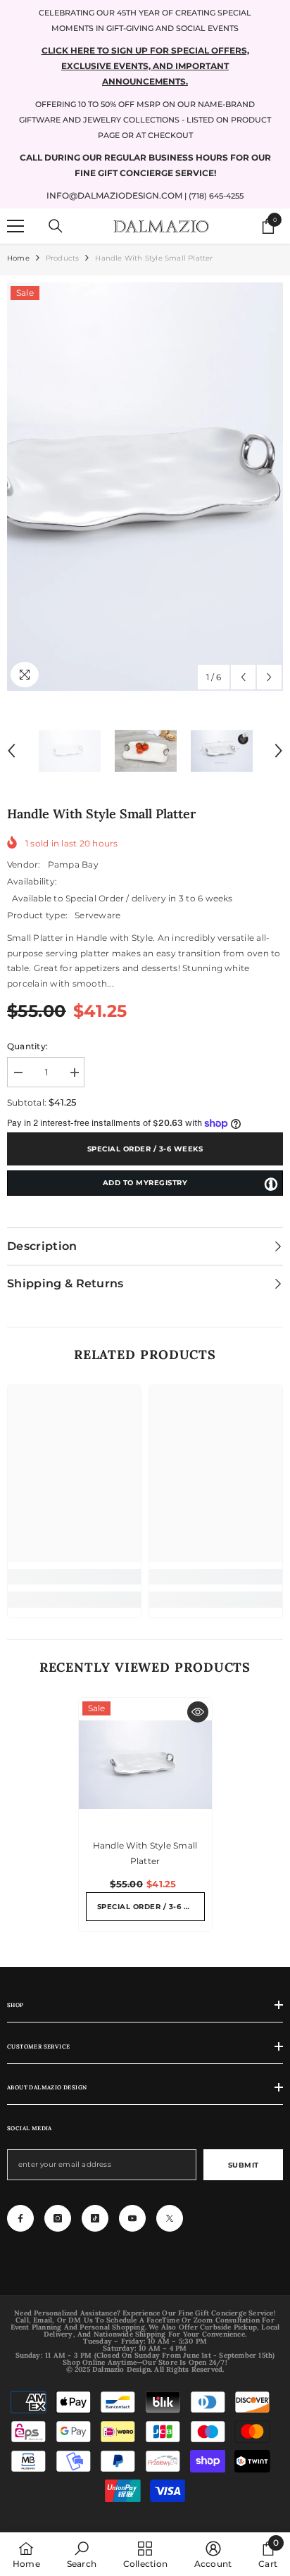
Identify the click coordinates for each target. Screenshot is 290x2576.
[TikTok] (95, 2218)
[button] (243, 677)
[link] (74, 1577)
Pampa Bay (73, 864)
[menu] (15, 226)
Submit (244, 2165)
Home (18, 258)
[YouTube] (132, 2218)
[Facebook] (20, 2218)
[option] (145, 487)
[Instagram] (58, 2218)
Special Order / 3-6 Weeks (145, 1149)
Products (63, 258)
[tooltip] (271, 1184)
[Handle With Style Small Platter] (145, 1764)
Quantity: (27, 1046)
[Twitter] (170, 2218)
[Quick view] (198, 1712)
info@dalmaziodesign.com (114, 195)
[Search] (56, 226)
